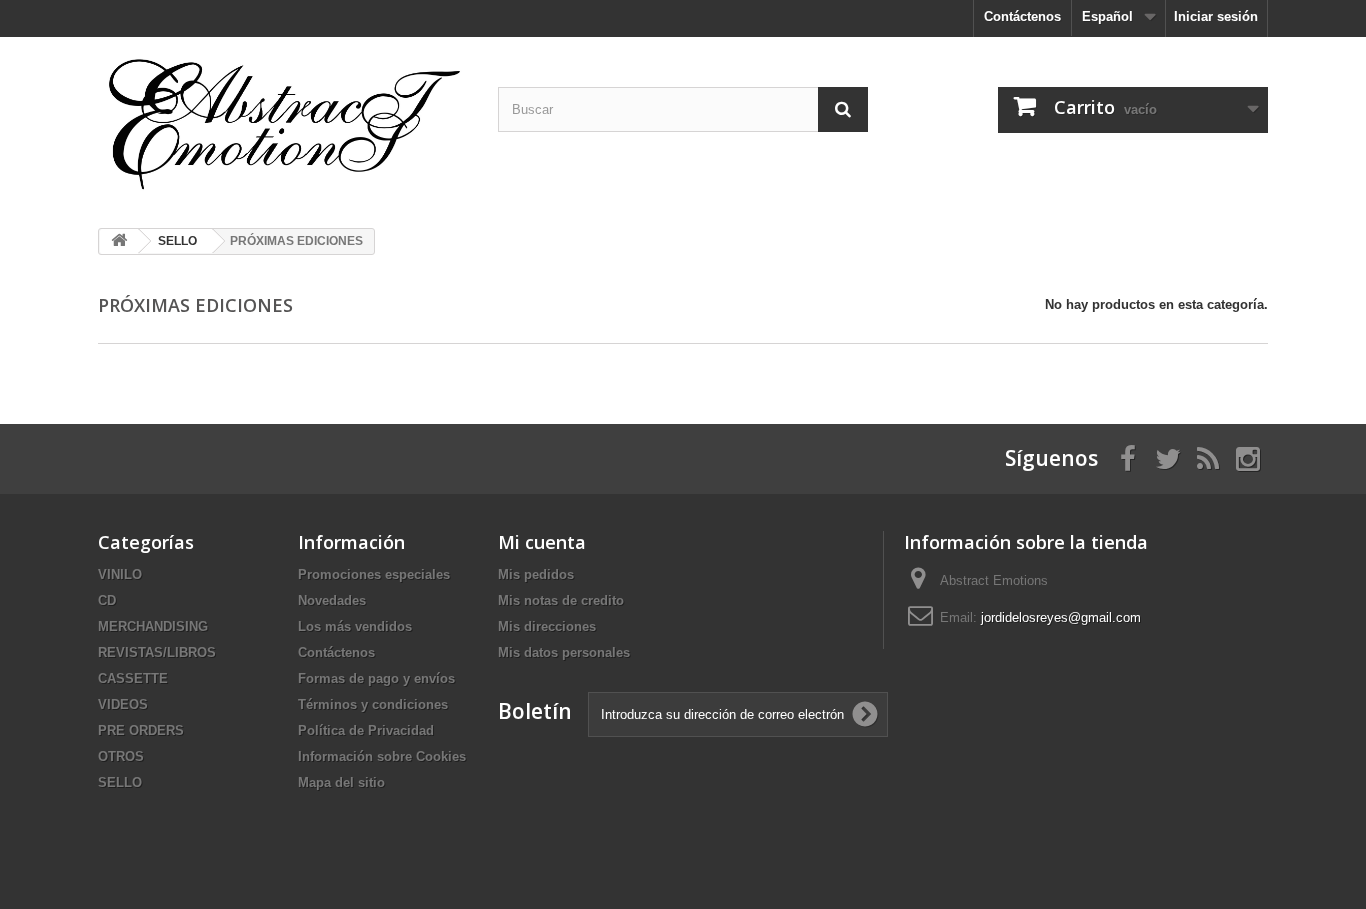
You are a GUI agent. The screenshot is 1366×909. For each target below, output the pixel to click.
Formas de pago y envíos (376, 678)
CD (107, 600)
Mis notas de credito (561, 600)
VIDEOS (123, 704)
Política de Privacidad (366, 730)
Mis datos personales (564, 652)
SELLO (120, 782)
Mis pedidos (536, 574)
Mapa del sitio (341, 782)
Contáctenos (1022, 16)
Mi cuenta (542, 542)
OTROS (121, 756)
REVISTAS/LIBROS (157, 652)
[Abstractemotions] (283, 125)
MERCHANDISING (153, 626)
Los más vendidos (355, 626)
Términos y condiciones (373, 704)
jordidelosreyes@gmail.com (1061, 617)
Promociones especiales (374, 574)
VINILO (120, 574)
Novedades (332, 600)
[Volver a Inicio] (119, 241)
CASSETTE (133, 678)
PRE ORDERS (141, 730)
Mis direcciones (547, 626)
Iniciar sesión (1216, 16)
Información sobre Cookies (382, 756)
